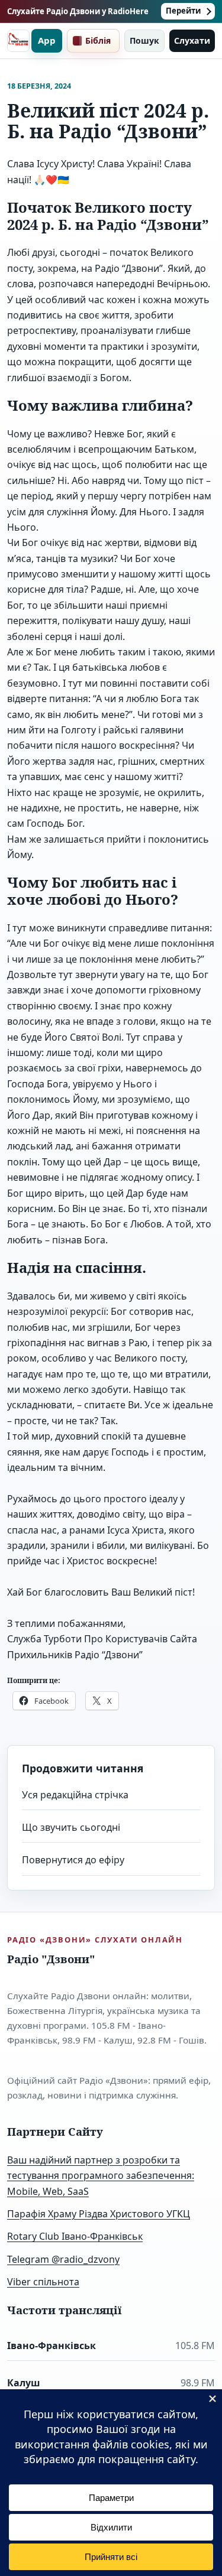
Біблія (98, 40)
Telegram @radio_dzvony (63, 2259)
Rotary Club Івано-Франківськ (75, 2236)
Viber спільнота (43, 2282)
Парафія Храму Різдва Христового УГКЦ (99, 2214)
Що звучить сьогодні (71, 1827)
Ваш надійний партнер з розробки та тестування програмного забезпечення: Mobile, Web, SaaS (101, 2176)
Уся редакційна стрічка (75, 1795)
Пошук (144, 40)
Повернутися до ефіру (73, 1860)
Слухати (192, 40)
